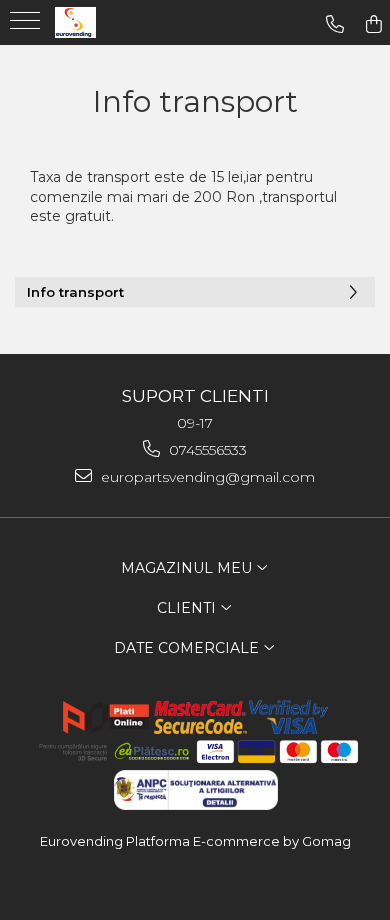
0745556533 (206, 450)
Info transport (75, 292)
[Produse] (27, 27)
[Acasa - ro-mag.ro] (110, 22)
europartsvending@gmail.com (206, 477)
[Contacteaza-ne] (335, 24)
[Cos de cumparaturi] (374, 24)
